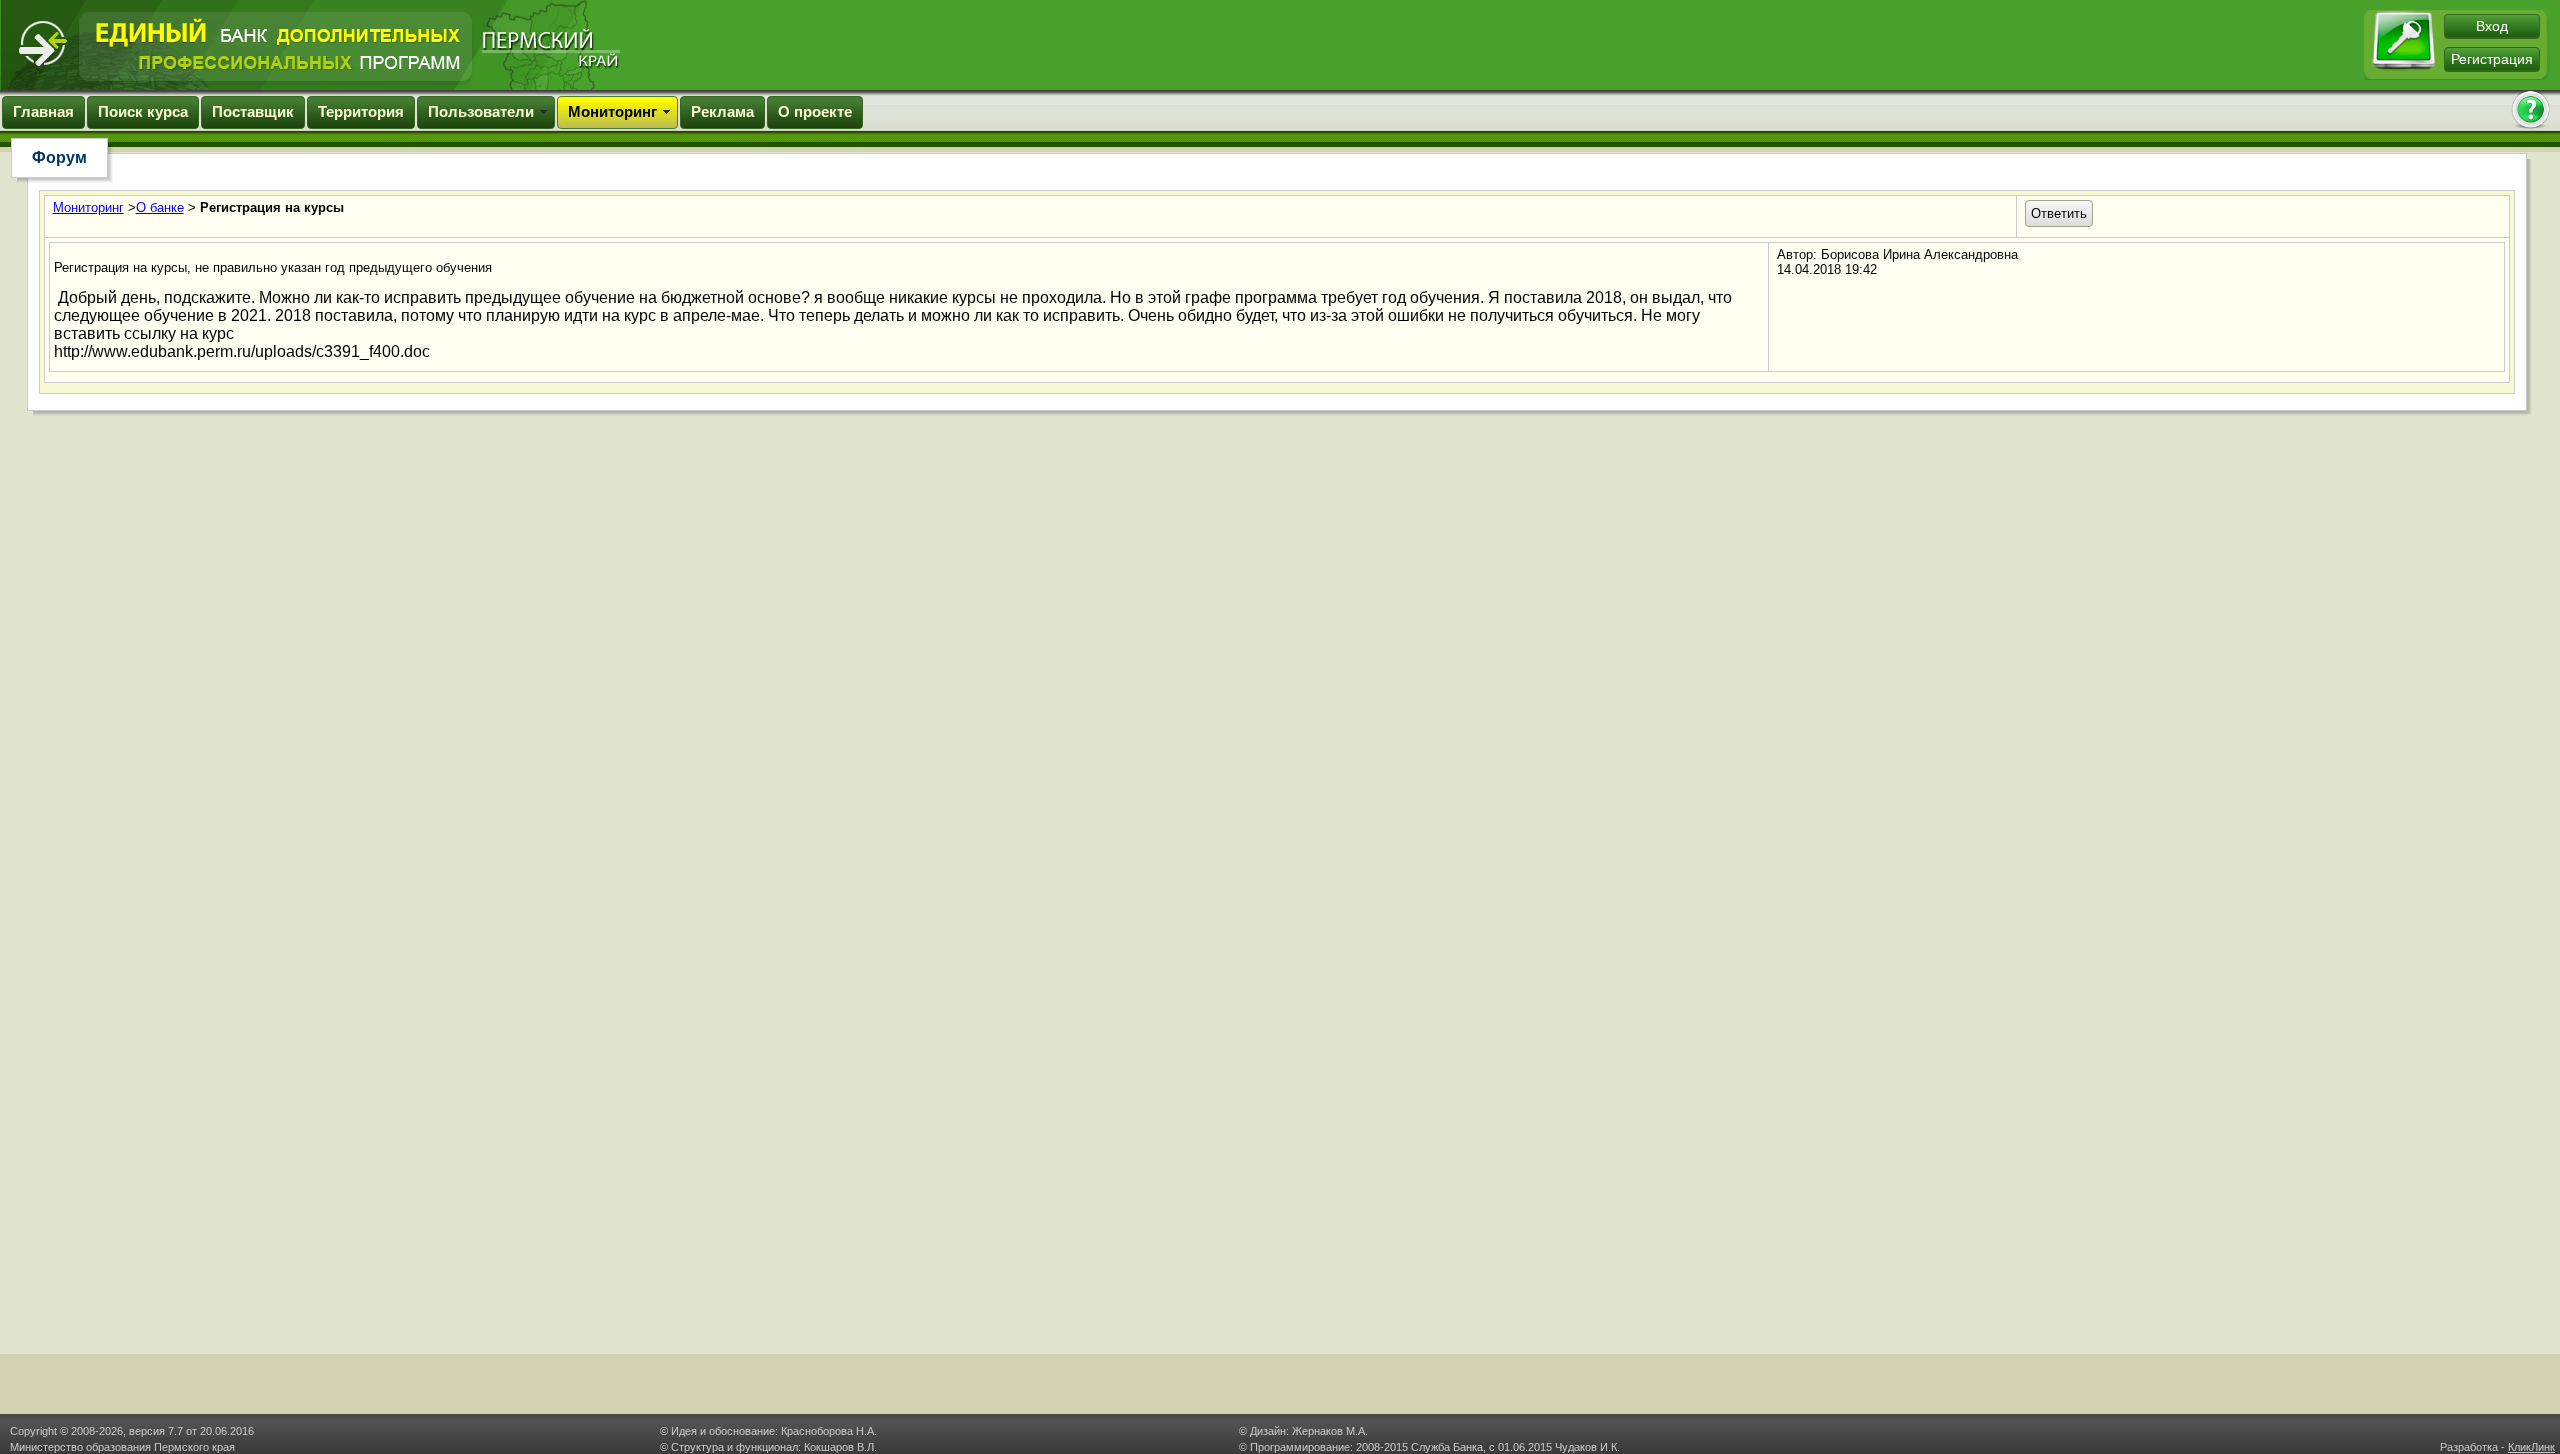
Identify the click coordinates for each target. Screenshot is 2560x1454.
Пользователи (481, 111)
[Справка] (2530, 111)
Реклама (722, 111)
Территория (361, 111)
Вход (2492, 26)
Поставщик (253, 111)
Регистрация (2492, 59)
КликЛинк (2531, 1447)
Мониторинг (612, 111)
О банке (160, 207)
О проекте (815, 111)
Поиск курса (143, 111)
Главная (43, 111)
